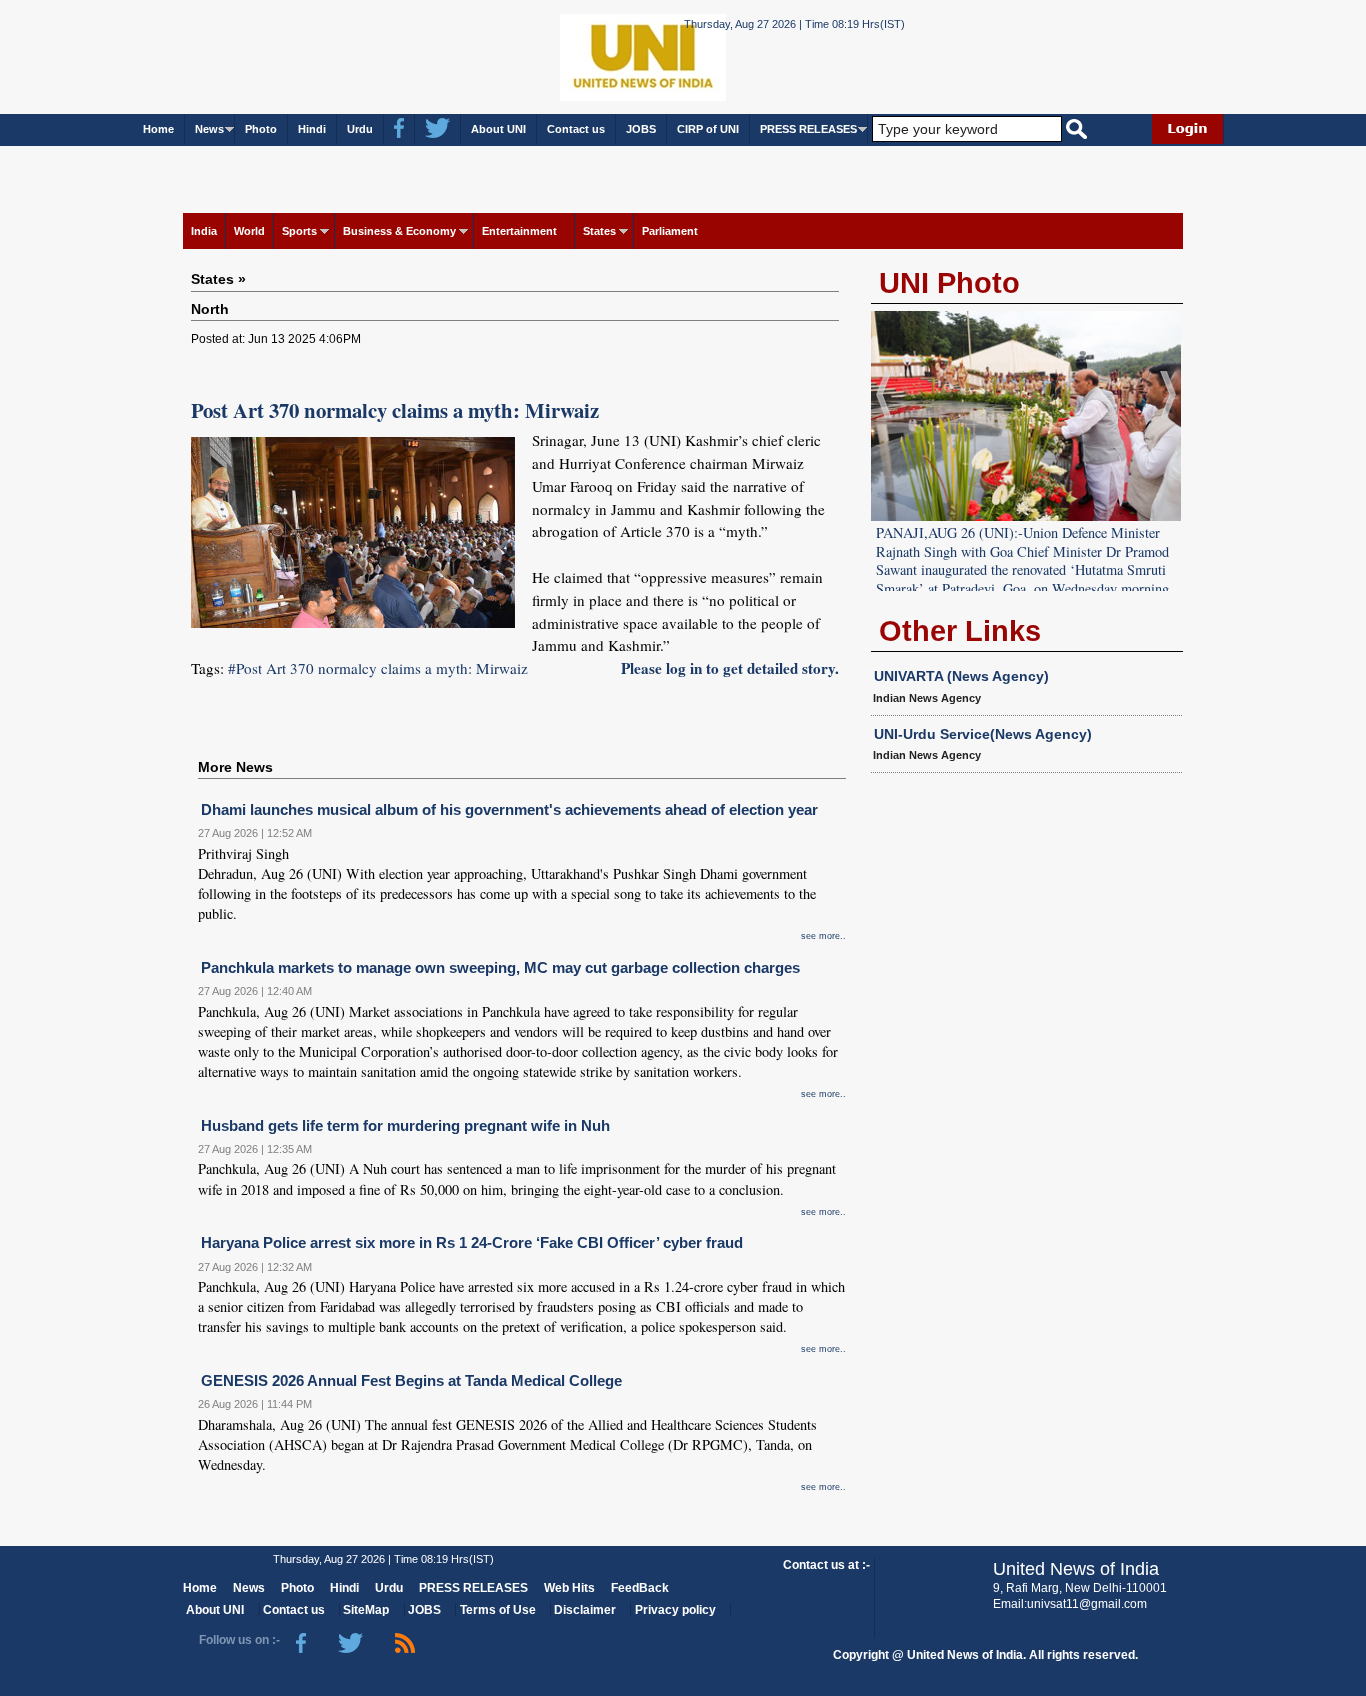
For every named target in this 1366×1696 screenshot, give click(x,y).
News (209, 129)
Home (158, 129)
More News (235, 767)
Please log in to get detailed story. (730, 668)
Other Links (960, 631)
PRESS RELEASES (808, 129)
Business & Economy (399, 231)
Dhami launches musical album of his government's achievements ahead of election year (509, 809)
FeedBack (640, 1588)
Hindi (312, 129)
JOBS (641, 129)
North (210, 309)
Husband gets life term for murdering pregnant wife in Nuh (405, 1125)
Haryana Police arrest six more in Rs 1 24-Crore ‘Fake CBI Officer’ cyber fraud (472, 1242)
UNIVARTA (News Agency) (961, 676)
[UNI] (589, 55)
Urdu (360, 129)
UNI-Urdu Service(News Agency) (983, 734)
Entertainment (519, 231)
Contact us (576, 129)
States (599, 231)
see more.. (823, 936)
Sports (299, 231)
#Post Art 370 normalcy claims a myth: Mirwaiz (378, 668)
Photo (261, 129)
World (249, 231)
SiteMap (366, 1610)
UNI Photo (949, 283)
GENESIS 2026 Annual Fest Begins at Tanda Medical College (411, 1380)
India (204, 231)
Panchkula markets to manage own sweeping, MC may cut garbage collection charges (500, 967)
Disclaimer (585, 1610)
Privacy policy (675, 1610)
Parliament (670, 231)
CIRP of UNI (708, 129)
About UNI (498, 129)
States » (218, 279)
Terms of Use (498, 1610)
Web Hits (569, 1588)
